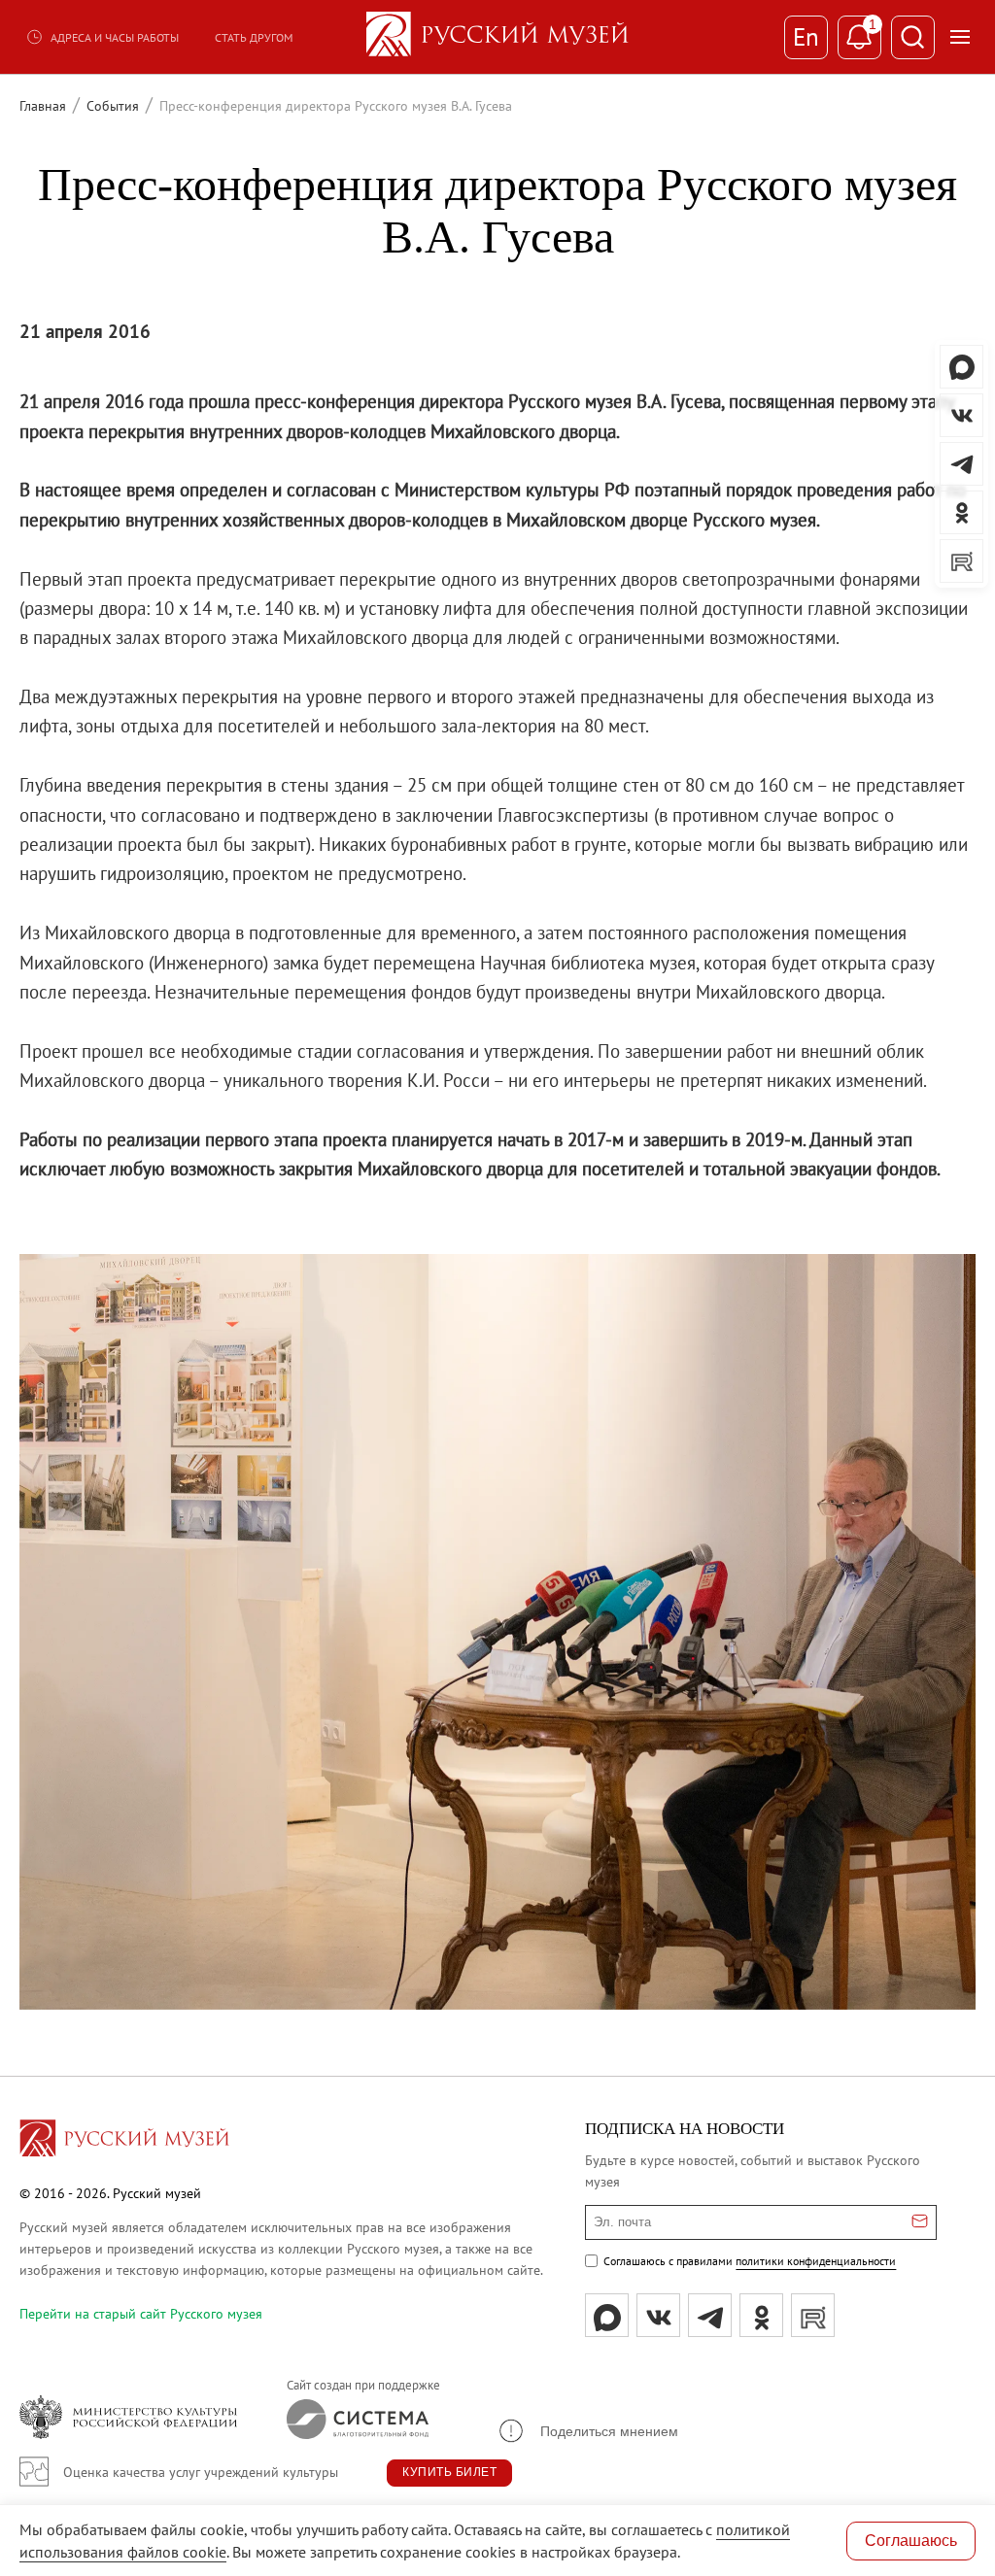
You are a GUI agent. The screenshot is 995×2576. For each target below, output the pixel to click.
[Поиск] (913, 37)
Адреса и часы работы (115, 37)
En (806, 37)
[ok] (761, 2315)
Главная (43, 106)
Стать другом (254, 37)
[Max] (607, 2315)
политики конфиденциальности (816, 2261)
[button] (587, 2431)
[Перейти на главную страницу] (124, 2141)
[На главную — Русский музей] (497, 37)
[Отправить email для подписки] (920, 2222)
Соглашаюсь (911, 2541)
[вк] (658, 2315)
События (113, 106)
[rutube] (813, 2315)
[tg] (710, 2315)
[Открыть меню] (960, 37)
